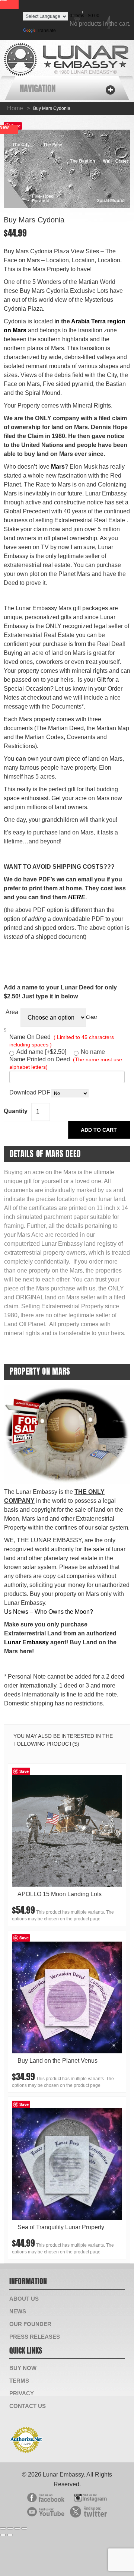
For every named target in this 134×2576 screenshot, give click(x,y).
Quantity (16, 1111)
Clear (92, 1017)
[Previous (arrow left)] (3, 2535)
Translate (46, 31)
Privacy (22, 2393)
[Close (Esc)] (3, 2528)
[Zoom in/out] (24, 2528)
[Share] (10, 2528)
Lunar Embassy (26, 1642)
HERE (77, 897)
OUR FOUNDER (30, 2324)
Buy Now (23, 2368)
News (18, 2311)
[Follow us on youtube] (46, 2510)
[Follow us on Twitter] (89, 2510)
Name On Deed (62, 1041)
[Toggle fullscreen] (17, 2528)
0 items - (84, 16)
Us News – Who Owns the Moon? (49, 1612)
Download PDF (30, 1092)
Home (15, 108)
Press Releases (35, 2337)
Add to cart (99, 1130)
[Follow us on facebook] (46, 2496)
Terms (19, 2381)
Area (12, 1012)
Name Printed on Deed (66, 1063)
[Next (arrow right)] (10, 2535)
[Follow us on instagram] (89, 2496)
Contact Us (28, 2406)
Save (24, 1771)
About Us (24, 2299)
